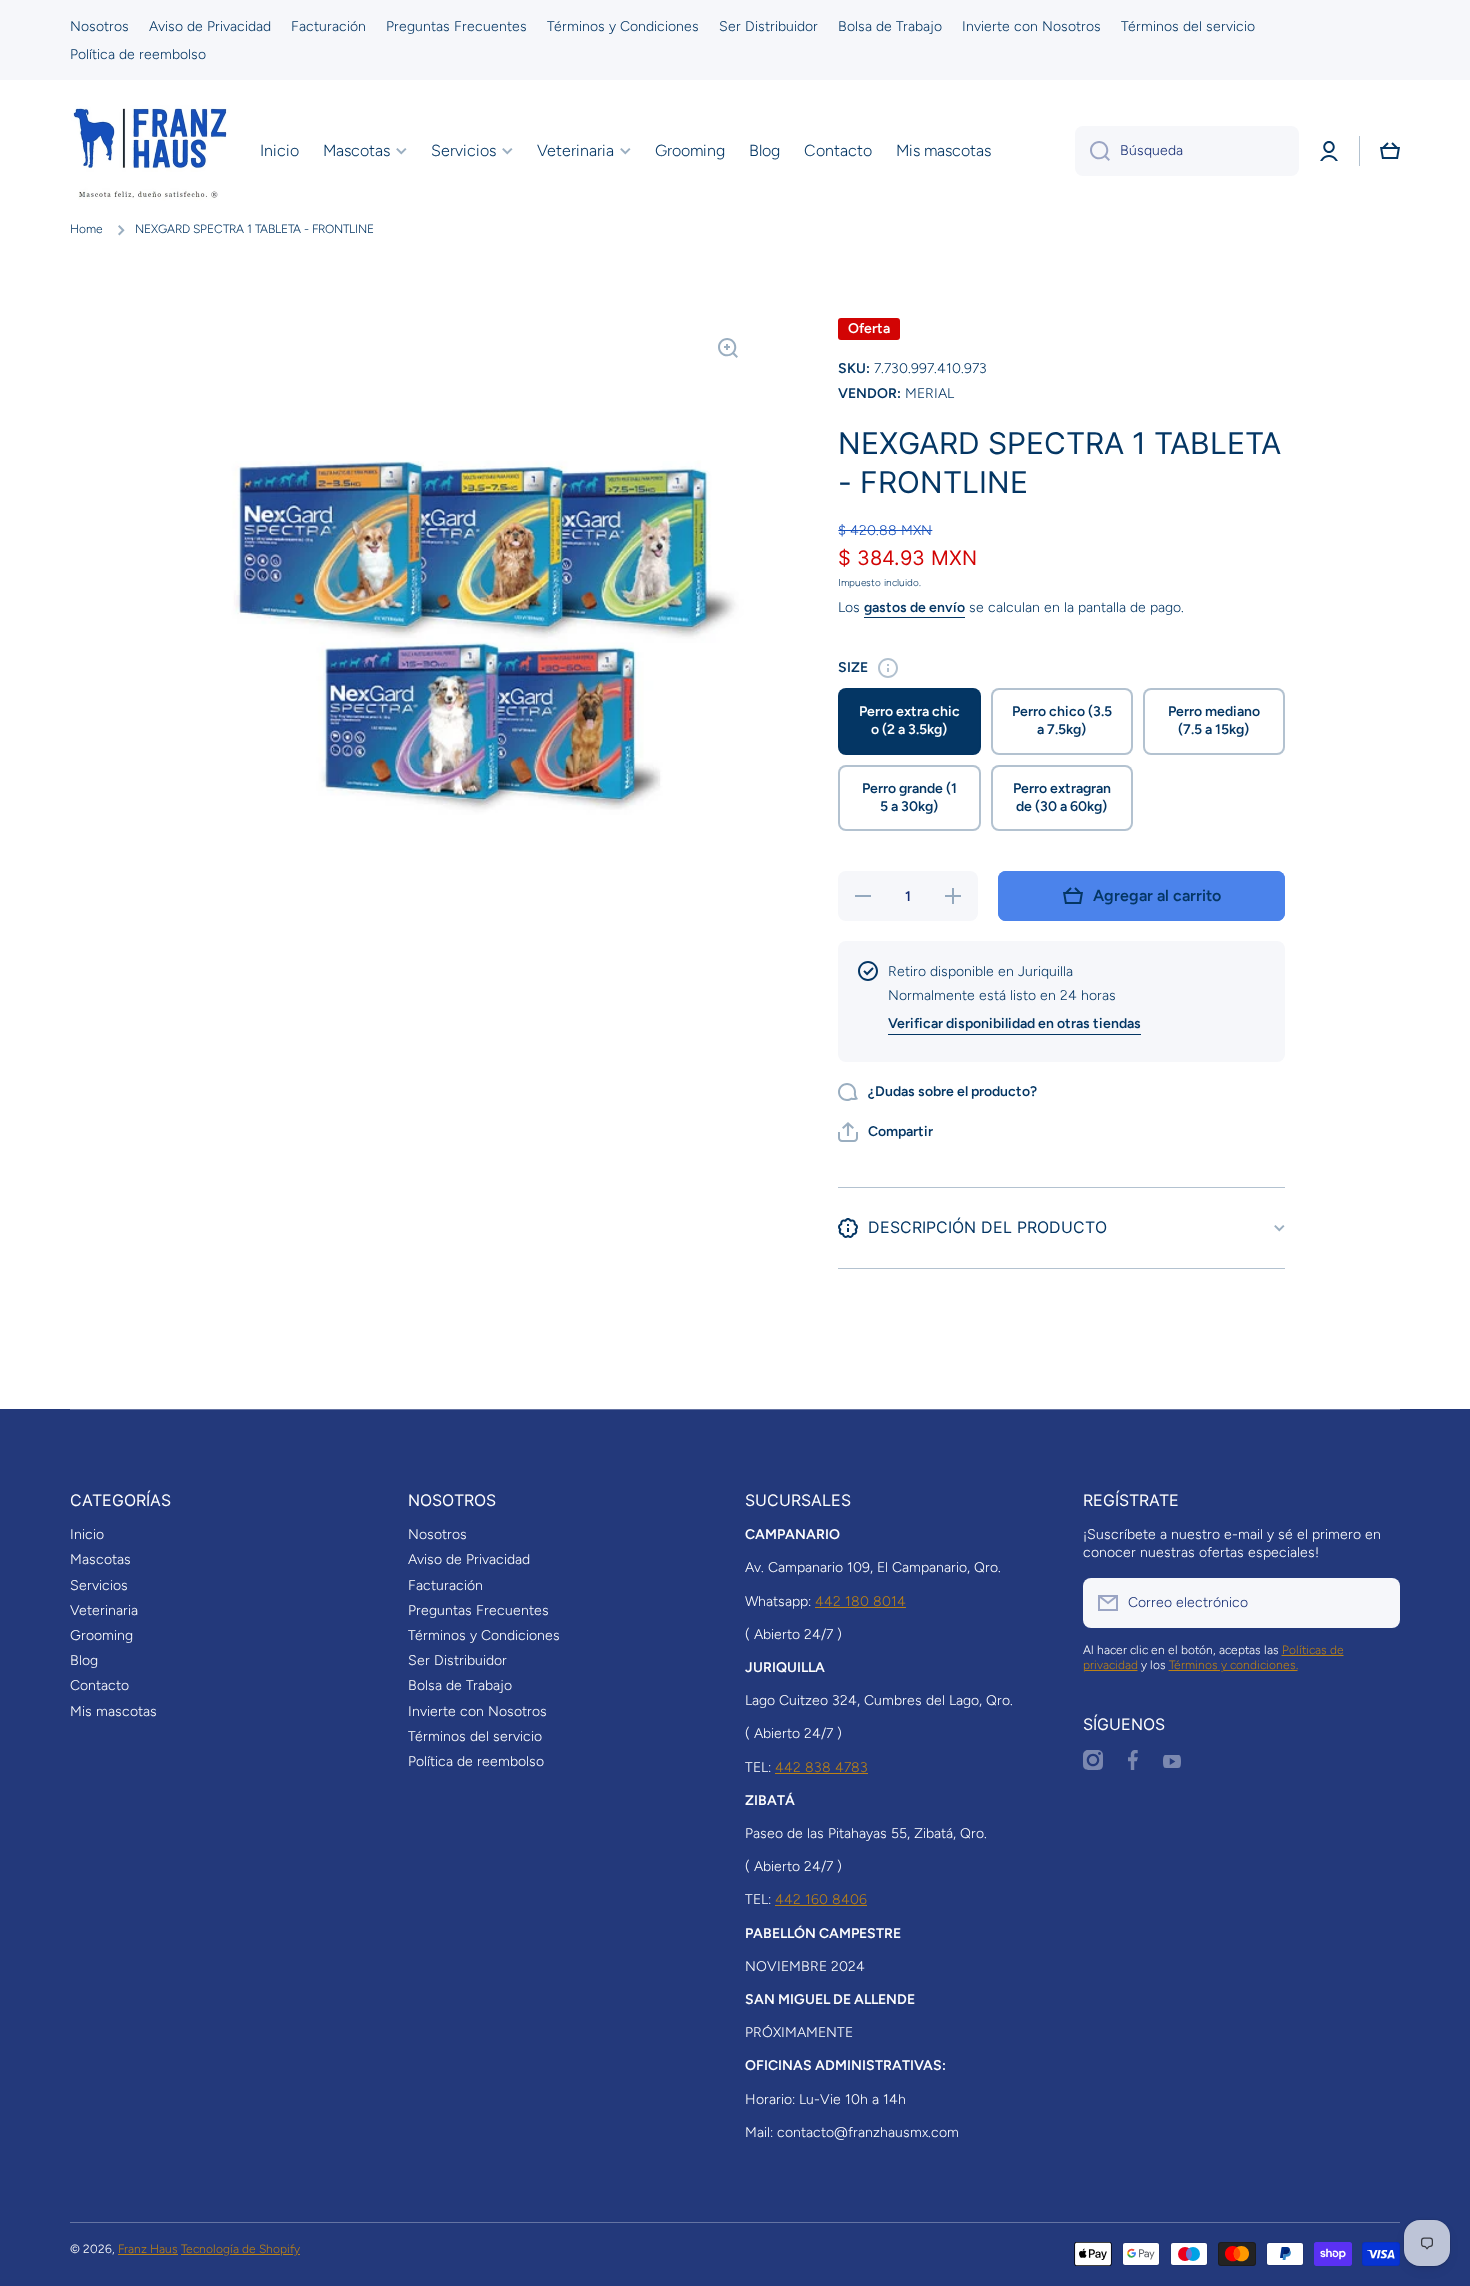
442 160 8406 (821, 1899)
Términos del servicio (475, 1736)
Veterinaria (104, 1610)
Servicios (99, 1585)
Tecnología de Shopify (240, 2249)
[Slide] (888, 668)
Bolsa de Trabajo (460, 1685)
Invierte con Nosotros (477, 1711)
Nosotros (437, 1534)
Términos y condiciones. (1233, 1665)
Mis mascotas (113, 1711)
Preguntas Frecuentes (478, 1610)
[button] (1390, 151)
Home (86, 229)
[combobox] (1187, 151)
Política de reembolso (476, 1761)
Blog (84, 1660)
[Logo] (150, 151)
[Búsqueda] (1092, 151)
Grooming (101, 1635)
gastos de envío (914, 607)
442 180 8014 (860, 1601)
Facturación (445, 1585)
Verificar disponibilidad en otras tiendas (1014, 1023)
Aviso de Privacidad (469, 1559)
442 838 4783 (821, 1767)
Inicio (87, 1534)
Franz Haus (148, 2249)
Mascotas (100, 1559)
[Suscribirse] (1375, 1603)
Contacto (99, 1685)
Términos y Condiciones (484, 1635)
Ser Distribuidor (457, 1660)
